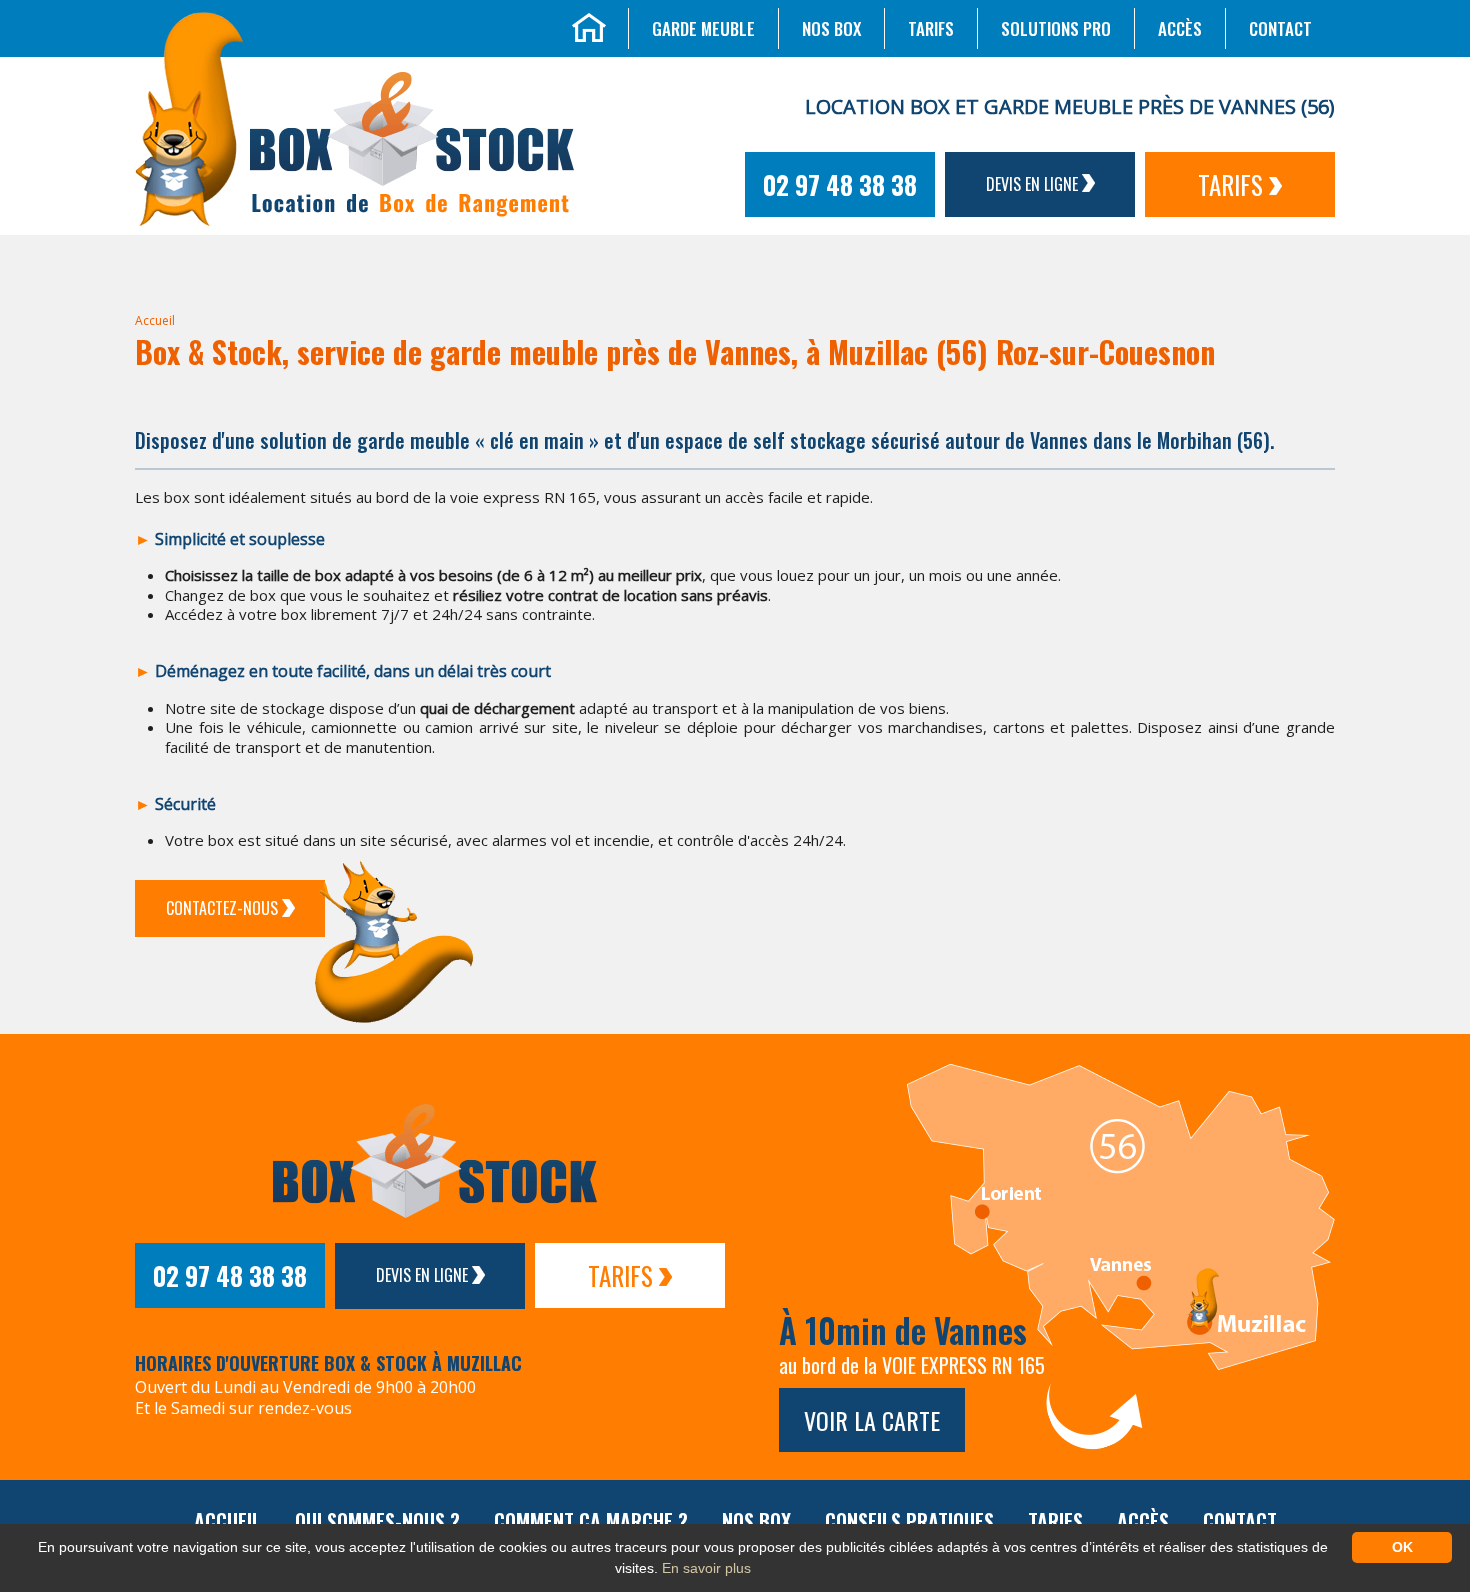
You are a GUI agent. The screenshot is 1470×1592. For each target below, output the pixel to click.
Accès (1180, 28)
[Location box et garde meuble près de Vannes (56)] (189, 117)
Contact (1280, 28)
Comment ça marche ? (591, 1521)
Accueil (155, 320)
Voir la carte (872, 1420)
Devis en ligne (1034, 184)
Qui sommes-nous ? (377, 1521)
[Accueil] (589, 25)
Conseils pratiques (909, 1521)
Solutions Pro (1056, 28)
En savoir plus (706, 1568)
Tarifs (931, 28)
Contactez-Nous (224, 908)
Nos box (831, 28)
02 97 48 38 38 (840, 184)
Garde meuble (703, 28)
